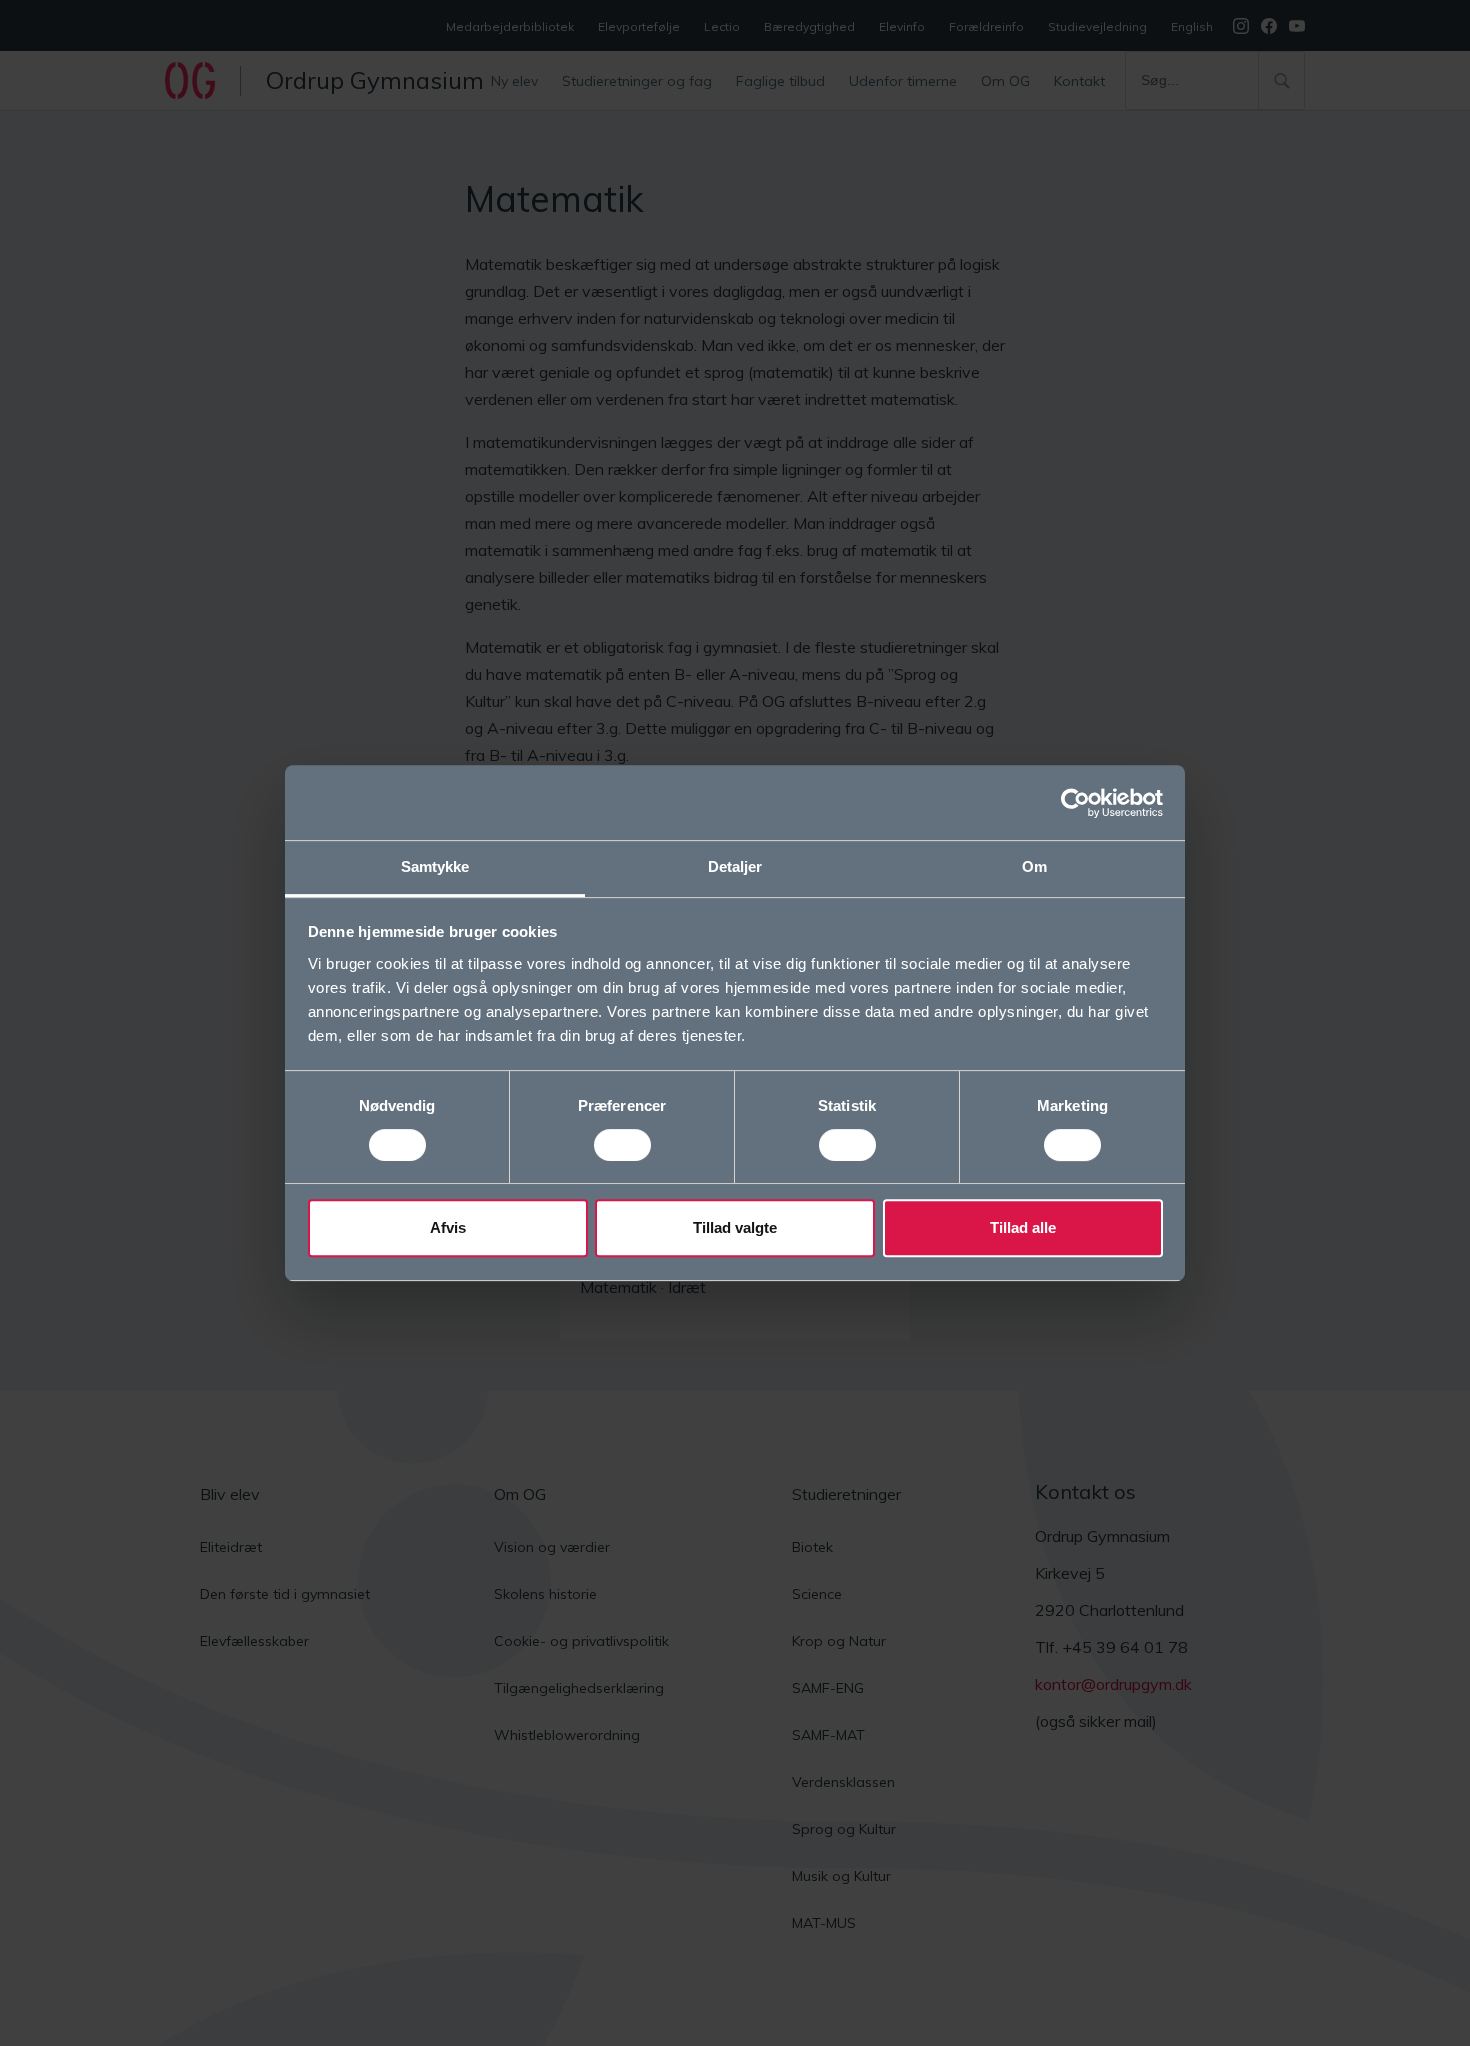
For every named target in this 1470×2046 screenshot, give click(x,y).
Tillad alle (1023, 1227)
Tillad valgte (735, 1227)
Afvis (448, 1227)
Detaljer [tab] (735, 866)
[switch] (622, 1145)
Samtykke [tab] (435, 866)
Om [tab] (1034, 866)
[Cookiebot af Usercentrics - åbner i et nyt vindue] (1075, 803)
